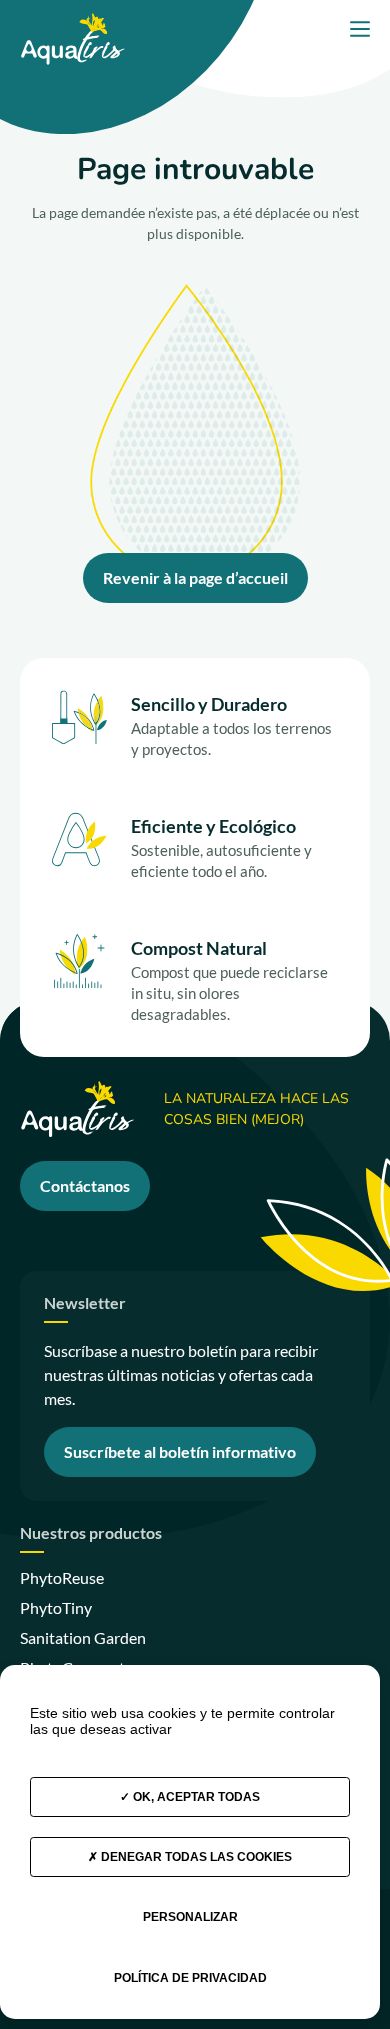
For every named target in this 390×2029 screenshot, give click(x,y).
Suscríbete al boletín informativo (180, 1451)
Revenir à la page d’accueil (195, 577)
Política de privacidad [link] (190, 1978)
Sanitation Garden (83, 1637)
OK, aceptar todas (195, 1797)
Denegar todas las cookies (195, 1857)
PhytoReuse (62, 1577)
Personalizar (190, 1917)
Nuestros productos (91, 1533)
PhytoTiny (56, 1607)
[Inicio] (72, 21)
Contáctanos (85, 1185)
